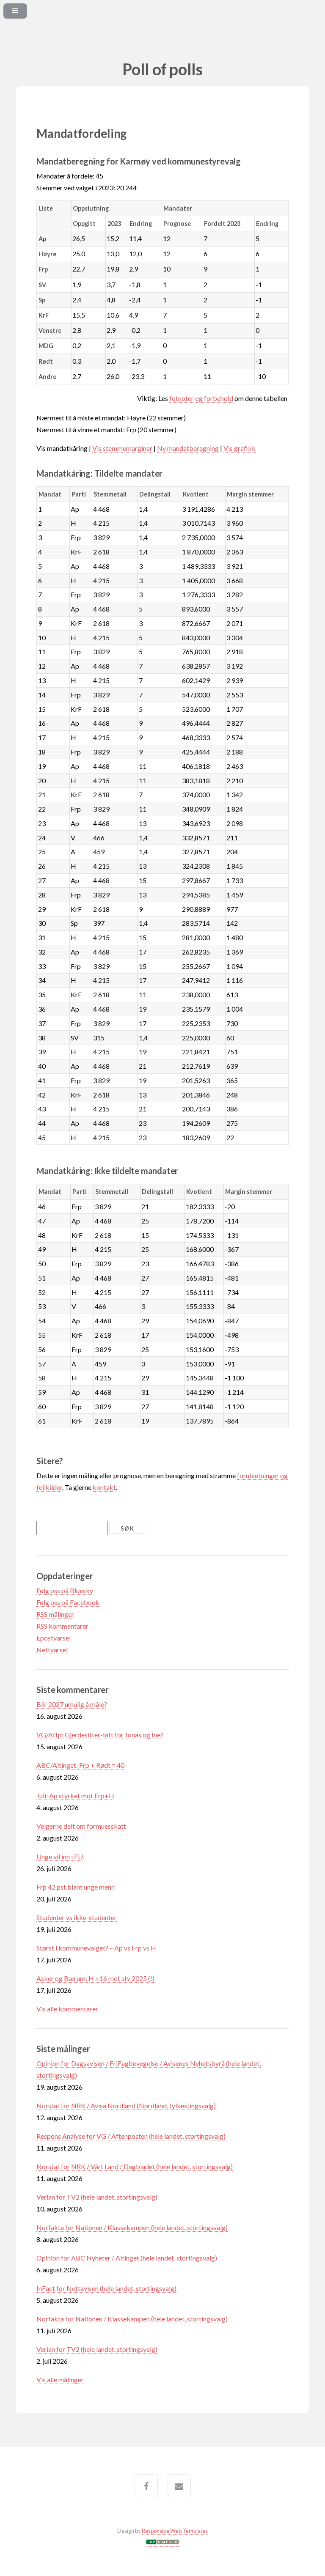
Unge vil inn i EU (60, 1856)
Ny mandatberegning (188, 448)
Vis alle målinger (60, 2380)
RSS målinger (55, 1614)
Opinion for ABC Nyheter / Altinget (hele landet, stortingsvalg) (127, 2258)
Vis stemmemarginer (122, 448)
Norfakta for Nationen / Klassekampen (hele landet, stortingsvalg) (132, 2227)
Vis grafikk (240, 448)
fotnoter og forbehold (201, 398)
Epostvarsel (54, 1638)
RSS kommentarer (62, 1626)
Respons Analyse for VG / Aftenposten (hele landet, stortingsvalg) (131, 2136)
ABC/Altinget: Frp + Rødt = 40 (80, 1765)
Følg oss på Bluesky (65, 1590)
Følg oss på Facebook (68, 1602)
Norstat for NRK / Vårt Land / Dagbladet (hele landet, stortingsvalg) (135, 2166)
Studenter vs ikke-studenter (77, 1917)
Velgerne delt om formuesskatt (81, 1826)
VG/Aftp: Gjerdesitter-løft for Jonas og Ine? (100, 1735)
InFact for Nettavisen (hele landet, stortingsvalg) (106, 2288)
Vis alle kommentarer (67, 2009)
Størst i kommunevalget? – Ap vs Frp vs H (96, 1948)
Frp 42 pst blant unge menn (76, 1887)
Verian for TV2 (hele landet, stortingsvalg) (97, 2197)
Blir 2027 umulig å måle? (72, 1704)
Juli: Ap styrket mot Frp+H (75, 1796)
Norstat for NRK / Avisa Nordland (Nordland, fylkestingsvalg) (126, 2106)
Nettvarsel (52, 1650)
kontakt (104, 1487)
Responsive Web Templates (175, 2531)
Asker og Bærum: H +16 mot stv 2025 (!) (95, 1978)
